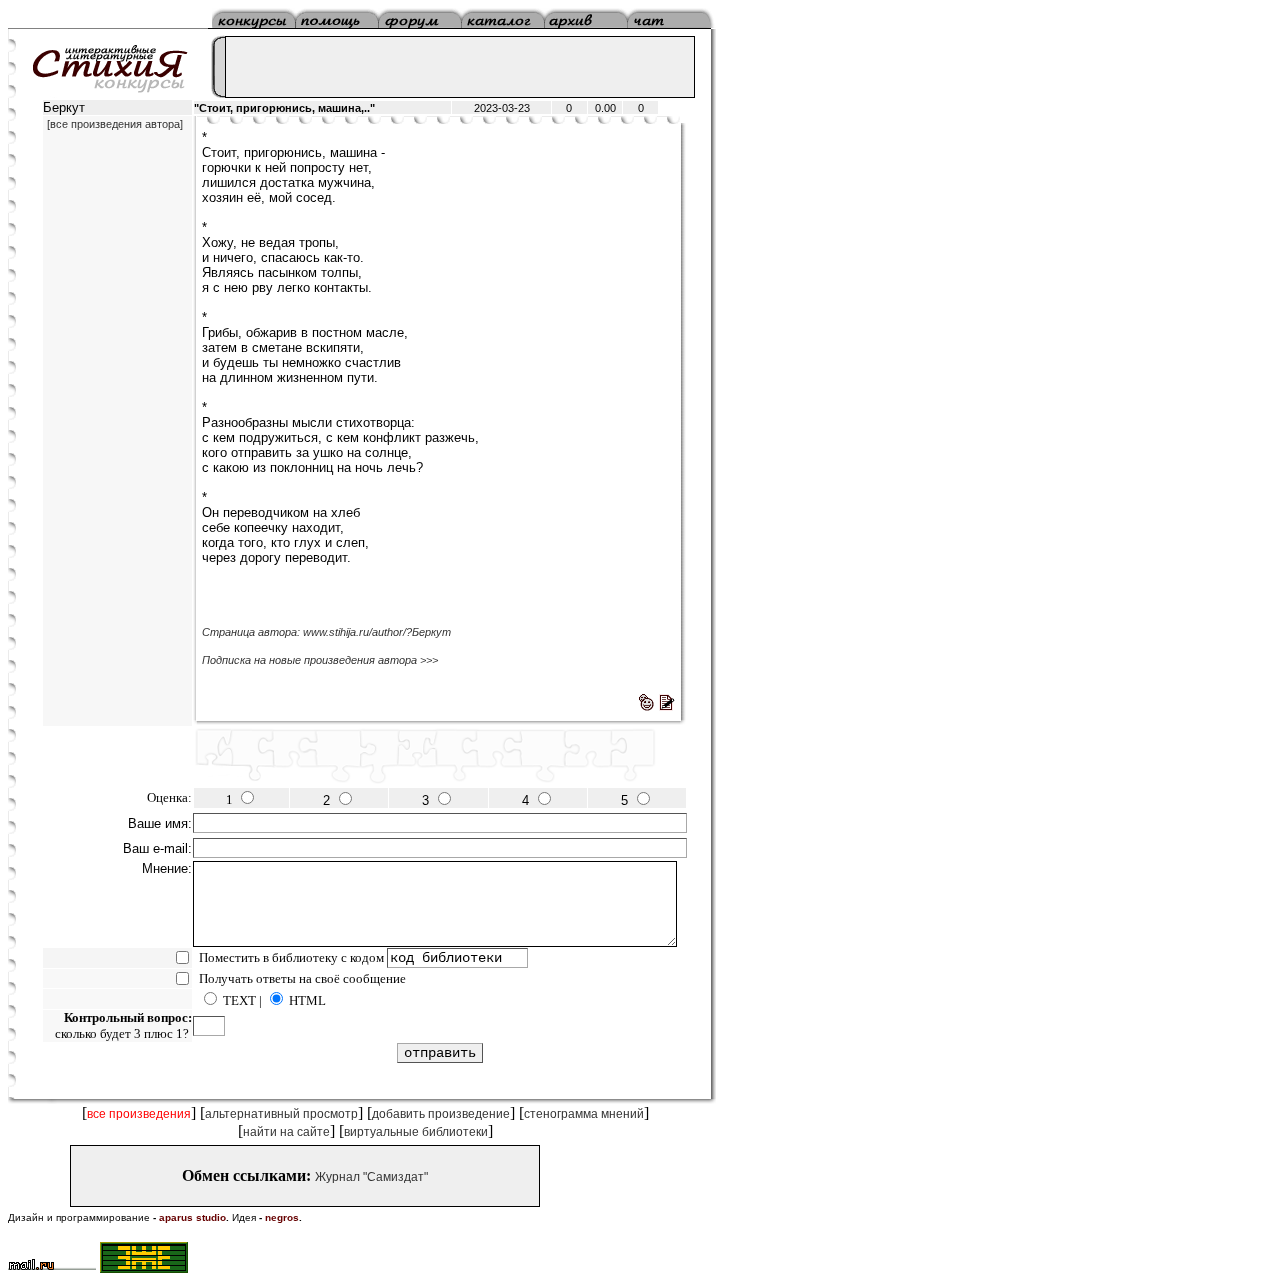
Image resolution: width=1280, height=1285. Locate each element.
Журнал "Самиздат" (371, 1177)
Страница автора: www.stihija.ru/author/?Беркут (326, 632)
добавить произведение (441, 1114)
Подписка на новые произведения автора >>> (320, 660)
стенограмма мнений (584, 1114)
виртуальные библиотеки (416, 1132)
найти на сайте (286, 1132)
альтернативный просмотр (281, 1114)
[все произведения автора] (115, 124)
